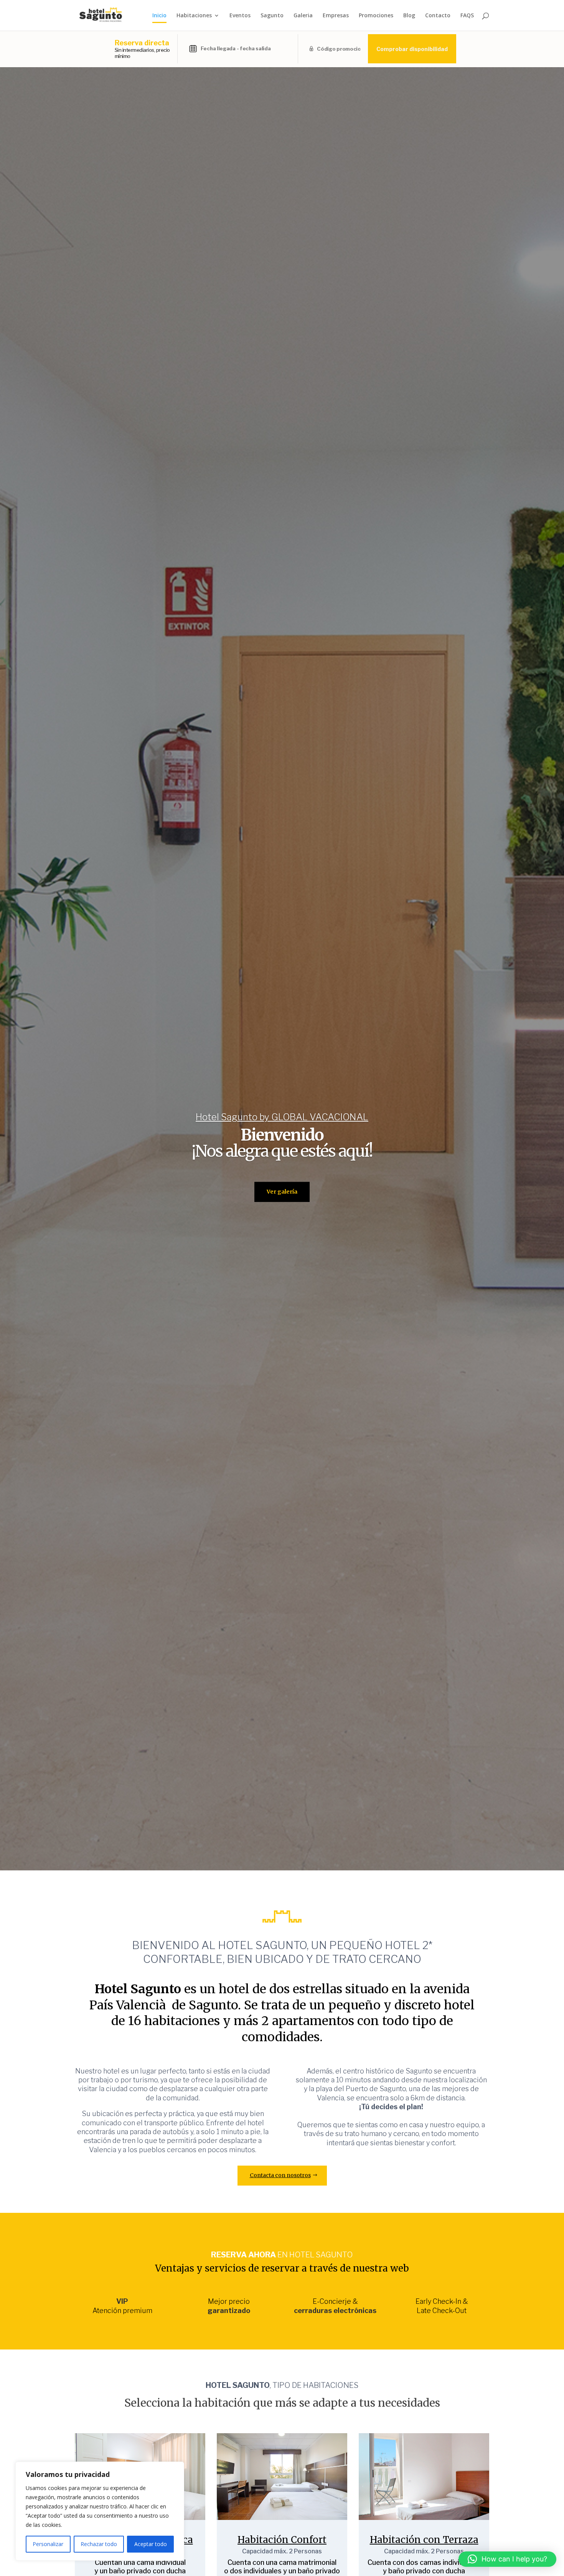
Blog (409, 16)
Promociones (376, 16)
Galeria (303, 16)
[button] (507, 2559)
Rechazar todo (99, 2544)
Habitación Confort (282, 2540)
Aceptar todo (151, 2544)
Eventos (240, 16)
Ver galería (282, 1192)
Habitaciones (194, 16)
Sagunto (272, 16)
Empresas (336, 16)
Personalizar (48, 2544)
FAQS (467, 16)
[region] (100, 2511)
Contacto (438, 16)
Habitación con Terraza (424, 2540)
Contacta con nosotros (280, 2175)
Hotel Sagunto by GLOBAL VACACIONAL (282, 1117)
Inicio (159, 16)
